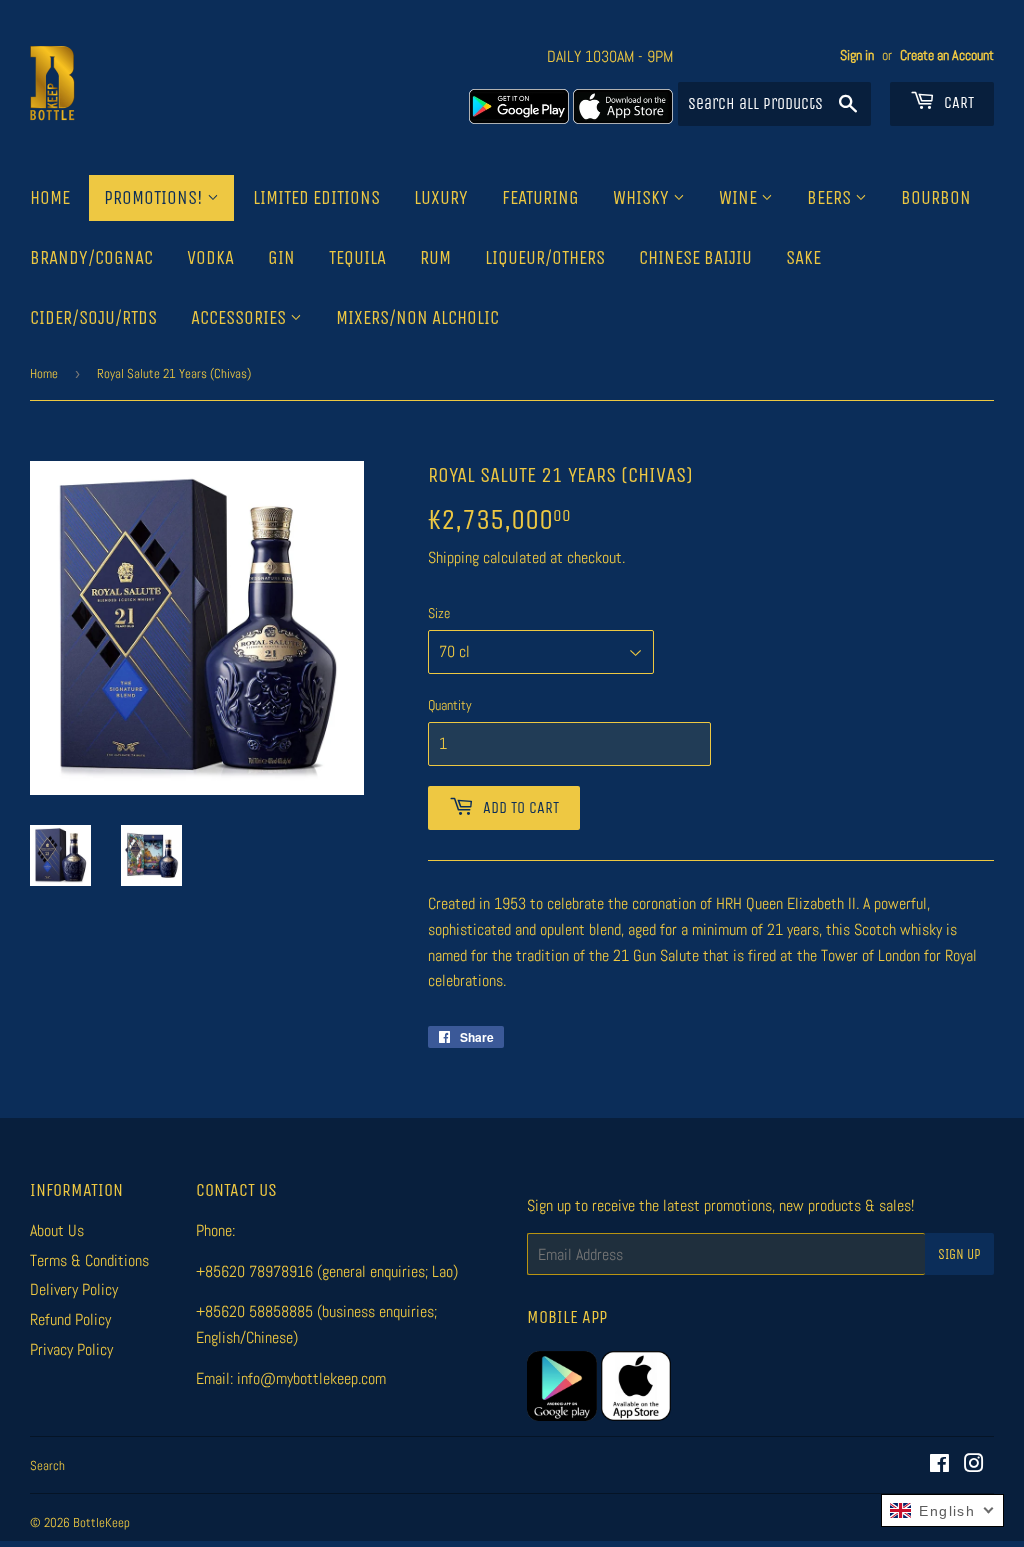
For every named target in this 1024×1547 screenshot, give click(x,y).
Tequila (357, 258)
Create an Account (947, 55)
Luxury (441, 198)
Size (439, 613)
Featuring (540, 198)
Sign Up (959, 1254)
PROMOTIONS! (155, 198)
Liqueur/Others (545, 258)
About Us (57, 1230)
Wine (740, 198)
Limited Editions (316, 198)
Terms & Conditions (89, 1260)
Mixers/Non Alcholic (417, 318)
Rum (435, 258)
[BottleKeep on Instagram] (974, 1465)
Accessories (240, 318)
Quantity (450, 705)
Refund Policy (70, 1319)
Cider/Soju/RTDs (93, 318)
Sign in (857, 55)
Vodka (210, 258)
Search (47, 1465)
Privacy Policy (71, 1349)
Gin (281, 258)
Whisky (643, 198)
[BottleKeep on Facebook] (939, 1465)
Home (50, 198)
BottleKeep (101, 1522)
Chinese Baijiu (695, 258)
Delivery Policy (74, 1289)
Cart (957, 102)
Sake (803, 258)
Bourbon (936, 198)
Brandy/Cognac (91, 258)
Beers (831, 198)
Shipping (453, 557)
